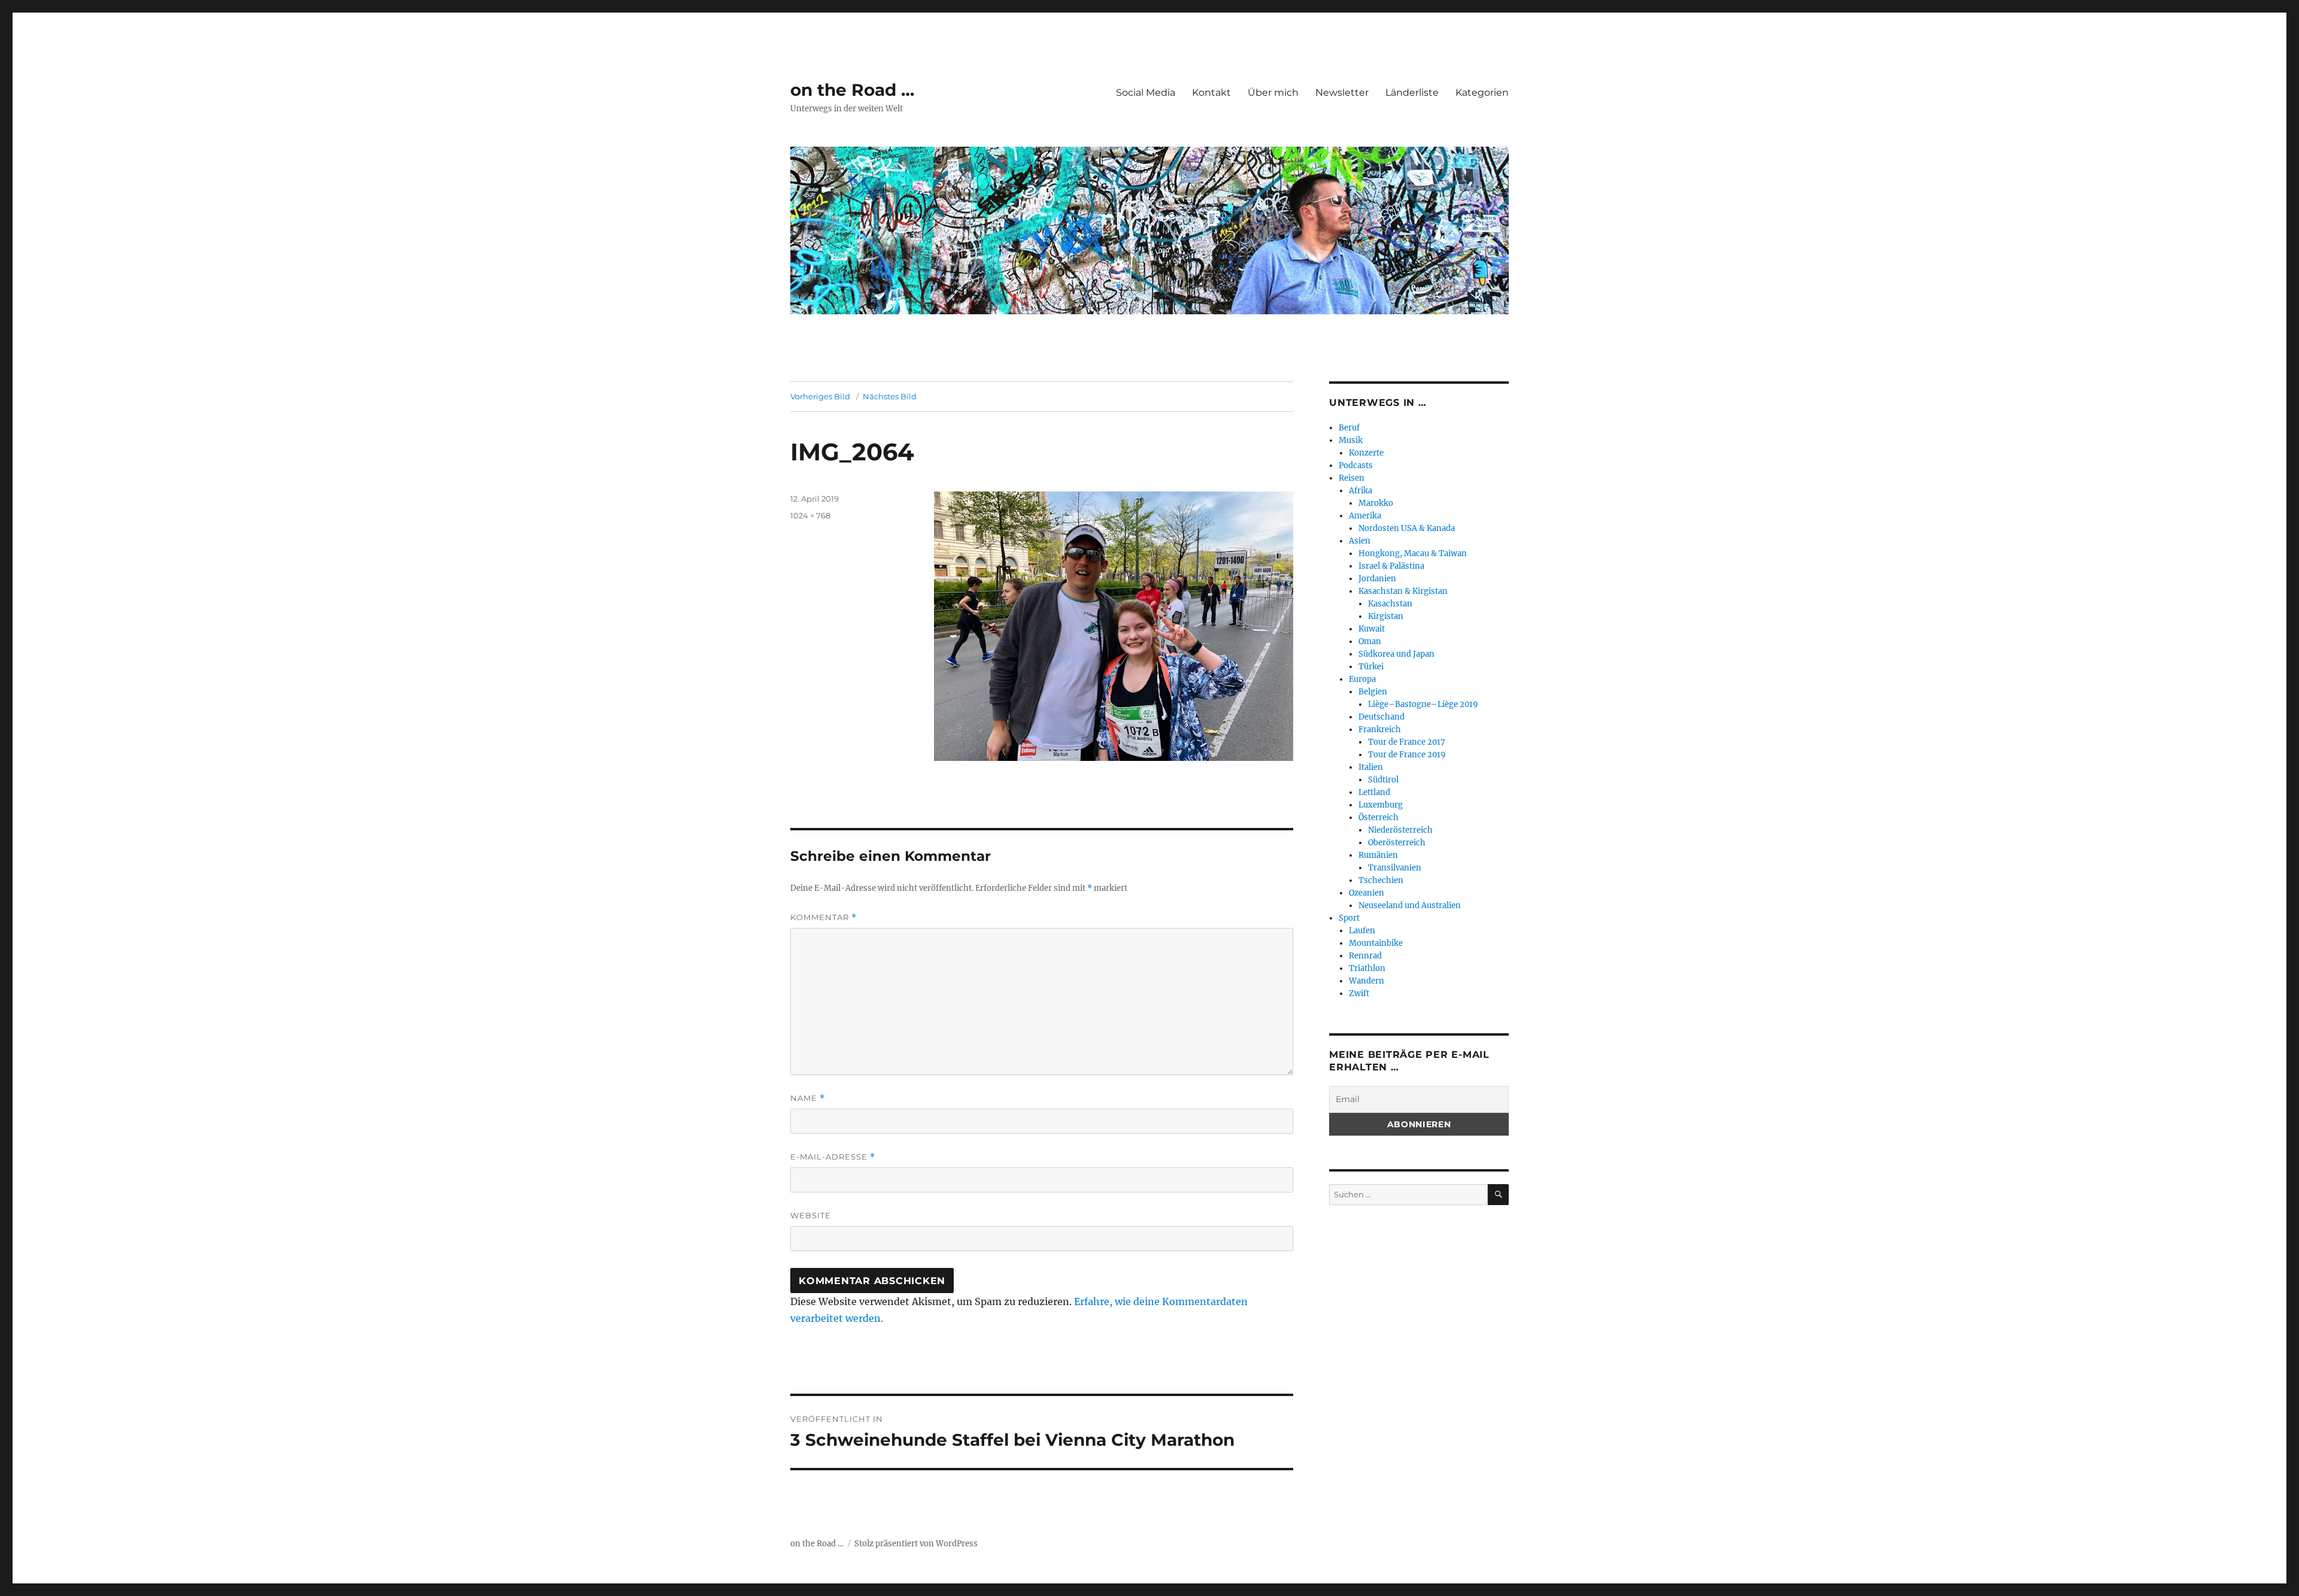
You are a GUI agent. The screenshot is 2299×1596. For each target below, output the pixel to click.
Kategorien (1482, 92)
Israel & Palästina (1391, 566)
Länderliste (1412, 92)
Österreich (1379, 817)
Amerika (1365, 516)
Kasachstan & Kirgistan (1403, 591)
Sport (1349, 918)
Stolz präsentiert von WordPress (916, 1544)
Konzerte (1366, 453)
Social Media (1146, 92)
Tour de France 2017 (1407, 742)
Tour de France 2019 (1407, 755)
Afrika (1361, 491)
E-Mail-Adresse (833, 1157)
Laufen (1362, 931)
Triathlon (1367, 968)
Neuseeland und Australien (1410, 905)
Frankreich (1380, 729)
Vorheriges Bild (820, 396)
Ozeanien (1367, 893)
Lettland (1374, 792)
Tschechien (1381, 880)
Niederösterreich (1400, 830)
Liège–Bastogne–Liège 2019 (1423, 704)
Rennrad (1365, 956)
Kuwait (1372, 629)
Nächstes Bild (890, 396)
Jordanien (1377, 579)
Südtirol (1383, 780)
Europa (1362, 679)
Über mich (1273, 92)
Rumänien (1378, 855)
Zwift (1359, 993)
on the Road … (852, 90)
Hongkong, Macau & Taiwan (1413, 553)
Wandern (1367, 981)
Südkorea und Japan (1396, 654)
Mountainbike (1376, 943)
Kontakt (1211, 92)
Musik (1351, 440)
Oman (1370, 641)
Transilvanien (1395, 868)
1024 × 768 (810, 515)
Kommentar (824, 917)
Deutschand (1381, 717)
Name (808, 1098)
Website (811, 1215)
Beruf (1349, 428)
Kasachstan (1390, 604)
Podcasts (1356, 465)
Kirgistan (1386, 616)
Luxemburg (1381, 805)
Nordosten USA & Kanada (1407, 528)
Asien (1360, 541)
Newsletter (1342, 92)
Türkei (1371, 667)
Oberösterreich (1397, 843)
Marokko (1376, 503)
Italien (1371, 767)
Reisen (1352, 478)
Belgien (1373, 692)
